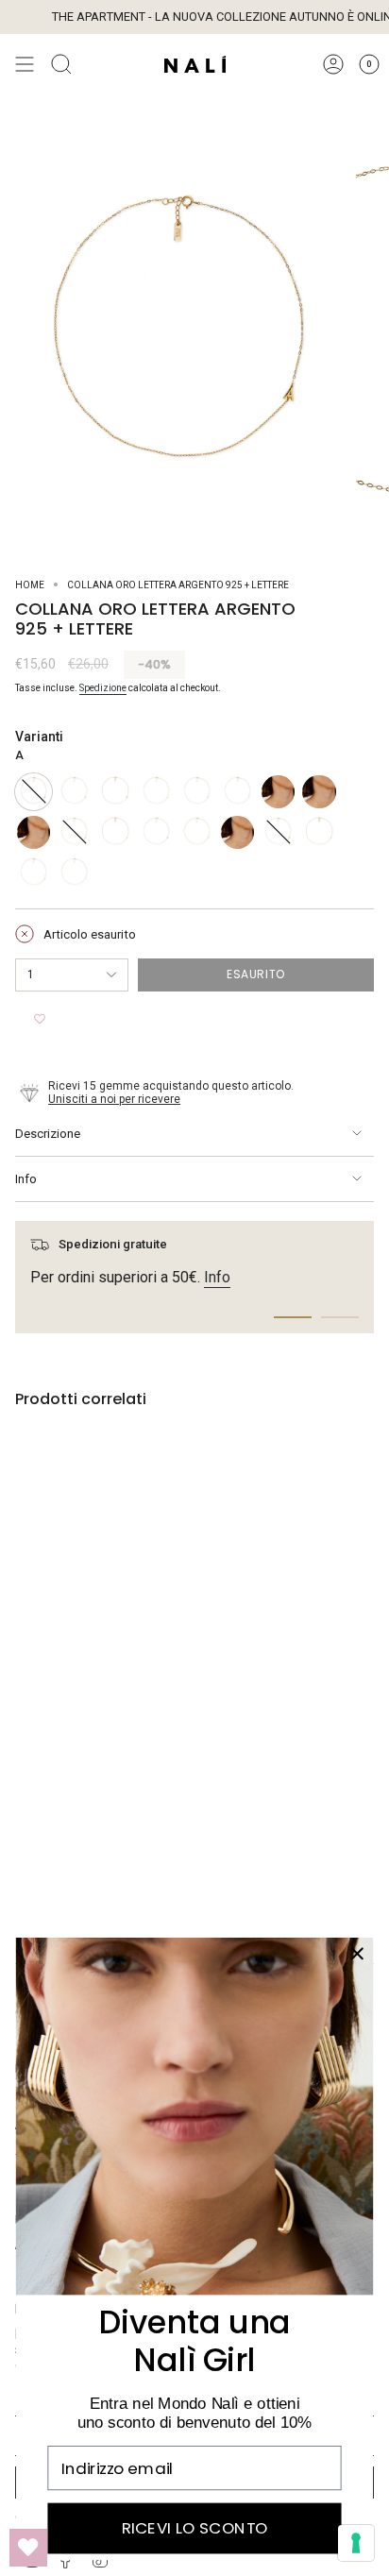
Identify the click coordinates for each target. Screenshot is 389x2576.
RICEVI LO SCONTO (195, 2529)
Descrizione (48, 1134)
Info (26, 1179)
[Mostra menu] (25, 64)
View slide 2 (340, 1317)
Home (30, 585)
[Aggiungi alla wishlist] (40, 1020)
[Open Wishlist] (28, 2548)
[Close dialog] (357, 1953)
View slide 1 (293, 1317)
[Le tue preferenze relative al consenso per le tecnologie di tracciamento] (356, 2543)
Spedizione (103, 688)
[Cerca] (61, 64)
